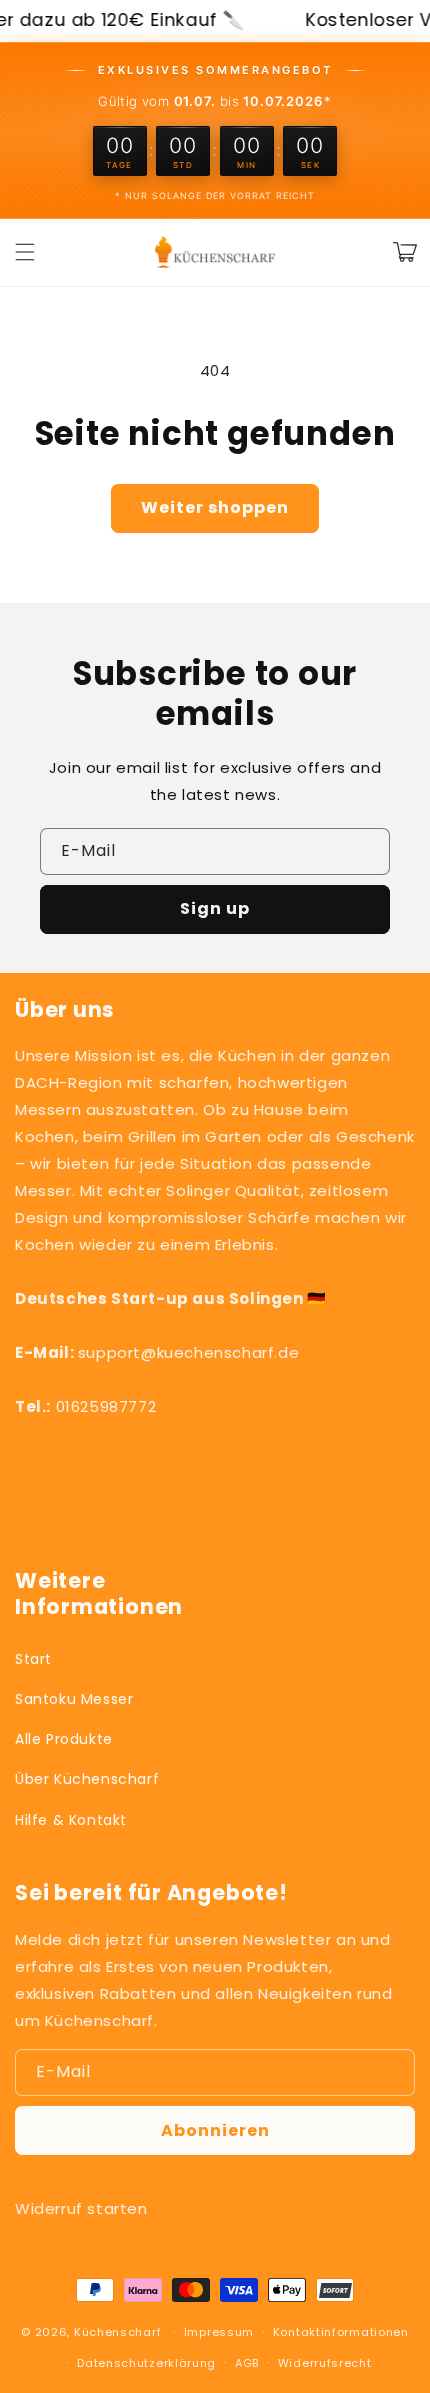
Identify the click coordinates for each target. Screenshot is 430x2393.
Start (33, 1659)
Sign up (215, 908)
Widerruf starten (81, 2208)
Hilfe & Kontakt (71, 1820)
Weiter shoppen (215, 507)
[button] (25, 252)
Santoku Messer (74, 1699)
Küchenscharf (117, 2332)
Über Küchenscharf (87, 1779)
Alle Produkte (64, 1739)
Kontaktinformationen (341, 2332)
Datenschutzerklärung (146, 2363)
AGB (247, 2363)
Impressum (219, 2332)
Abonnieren (215, 2130)
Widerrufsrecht (325, 2363)
